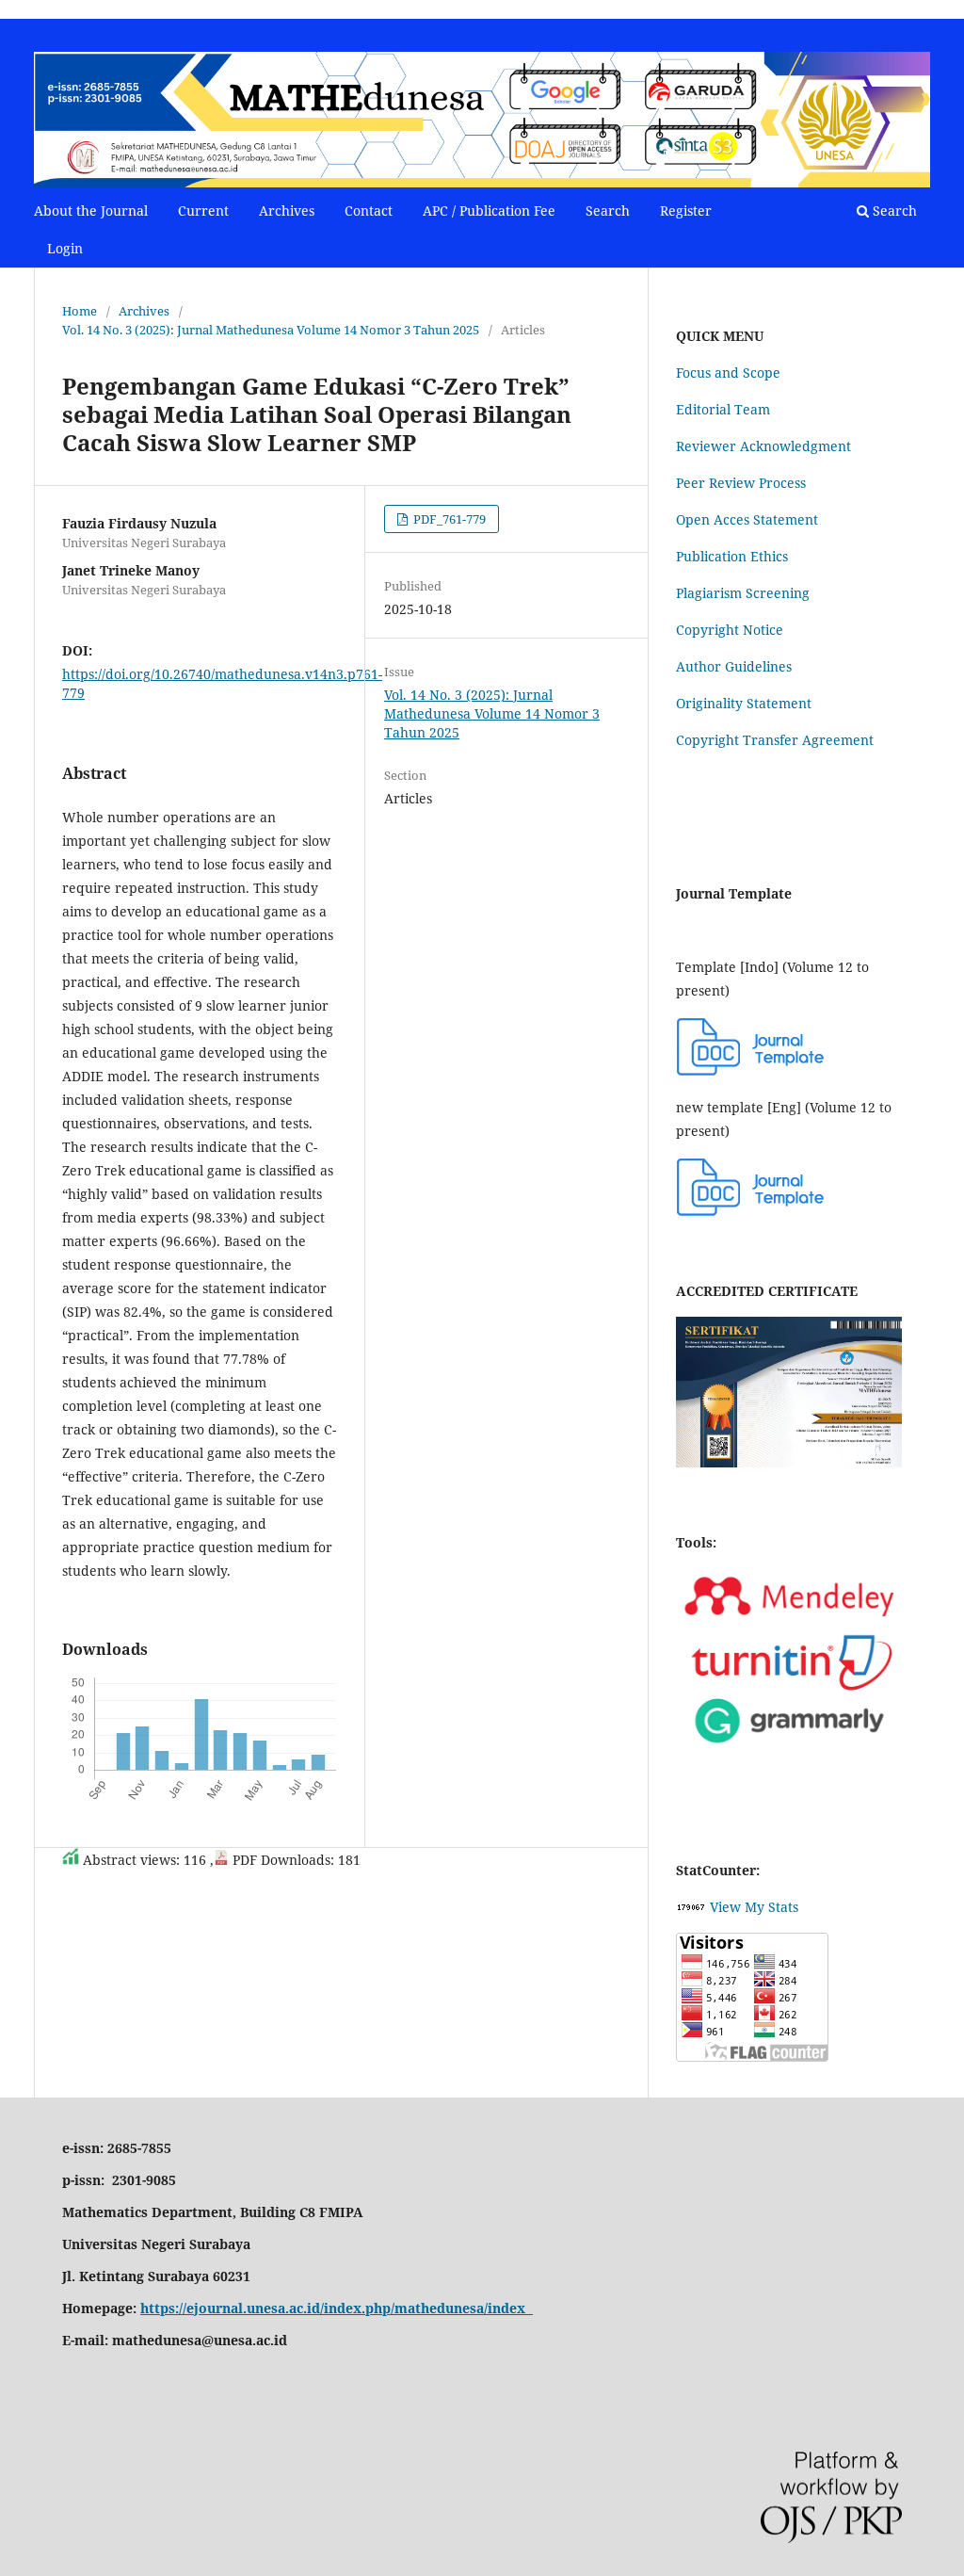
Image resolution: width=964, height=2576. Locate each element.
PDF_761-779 (448, 519)
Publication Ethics (732, 556)
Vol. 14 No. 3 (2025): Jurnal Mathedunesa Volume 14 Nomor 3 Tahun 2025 (271, 330)
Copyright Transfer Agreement (775, 740)
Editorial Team (723, 409)
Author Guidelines (734, 666)
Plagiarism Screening (743, 593)
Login (65, 248)
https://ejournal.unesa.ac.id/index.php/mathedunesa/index (337, 2308)
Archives (287, 211)
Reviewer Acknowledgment (763, 446)
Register (686, 211)
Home (80, 311)
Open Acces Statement (747, 519)
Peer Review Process (741, 483)
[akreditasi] (789, 1462)
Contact (369, 211)
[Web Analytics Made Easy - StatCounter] (691, 1907)
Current (203, 211)
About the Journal (91, 211)
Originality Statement (744, 703)
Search (608, 211)
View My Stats (754, 1907)
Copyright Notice (730, 630)
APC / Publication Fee (489, 211)
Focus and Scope (728, 373)
